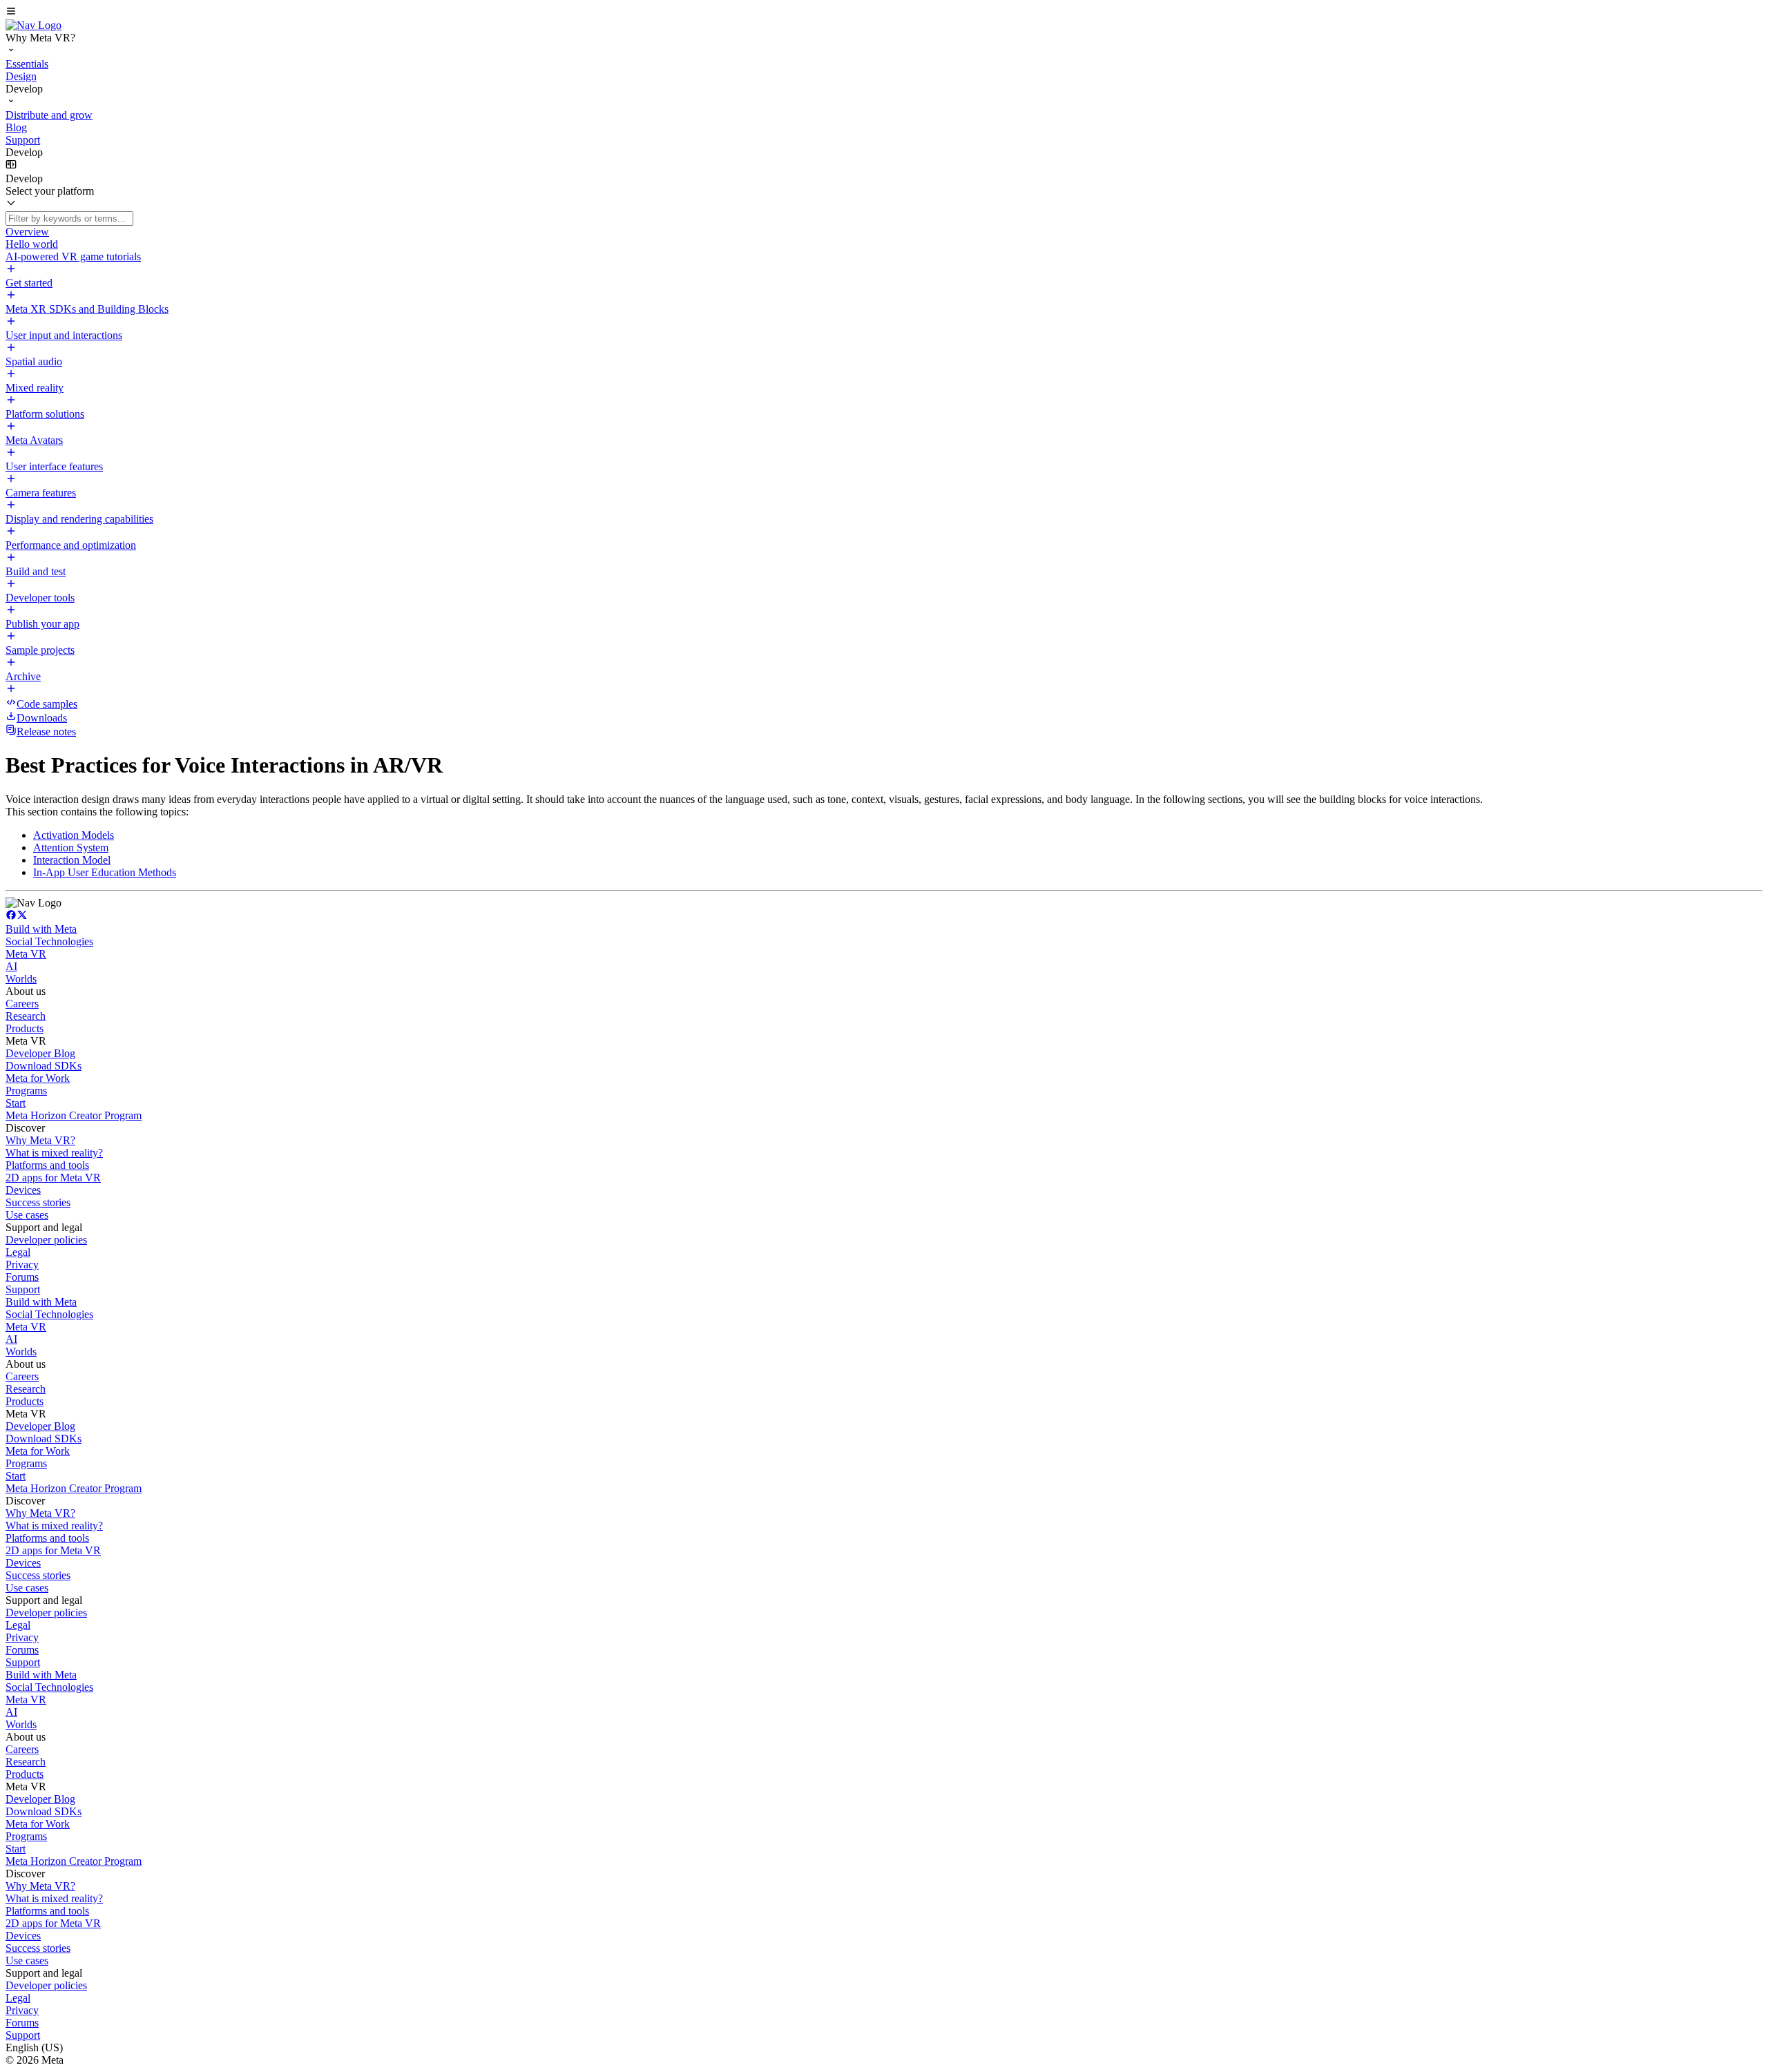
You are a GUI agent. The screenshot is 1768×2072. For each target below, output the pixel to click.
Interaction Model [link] (72, 860)
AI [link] (11, 966)
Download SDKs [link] (44, 1066)
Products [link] (25, 1028)
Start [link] (16, 1103)
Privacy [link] (22, 1265)
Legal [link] (18, 1252)
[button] (884, 12)
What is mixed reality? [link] (54, 1153)
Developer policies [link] (46, 1240)
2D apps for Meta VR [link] (53, 1178)
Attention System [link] (71, 848)
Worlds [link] (21, 979)
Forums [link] (22, 1277)
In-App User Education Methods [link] (105, 872)
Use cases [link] (27, 1215)
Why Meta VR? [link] (40, 1140)
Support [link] (23, 1289)
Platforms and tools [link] (47, 1165)
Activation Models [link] (74, 835)
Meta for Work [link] (38, 1078)
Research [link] (26, 1016)
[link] (33, 25)
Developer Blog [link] (40, 1053)
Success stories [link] (38, 1202)
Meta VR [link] (26, 954)
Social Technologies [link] (49, 941)
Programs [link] (26, 1091)
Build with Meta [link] (41, 929)
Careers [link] (22, 1004)
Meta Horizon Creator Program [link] (74, 1115)
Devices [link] (23, 1190)
